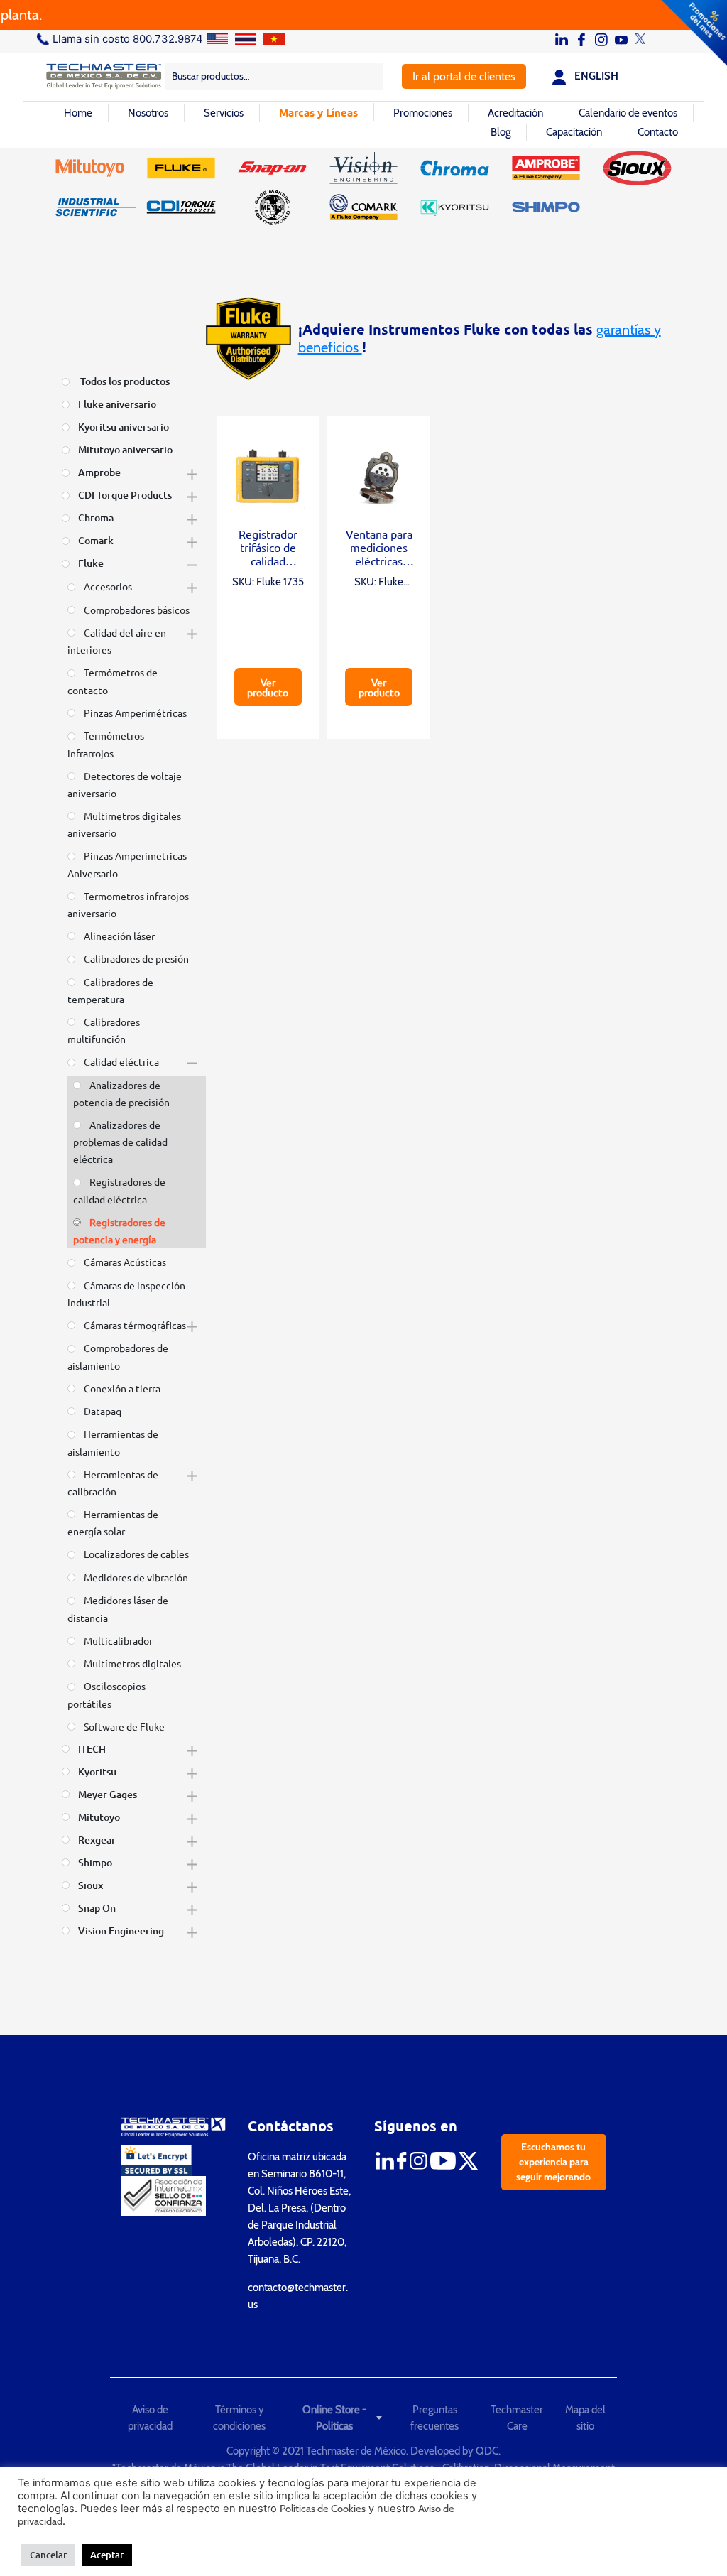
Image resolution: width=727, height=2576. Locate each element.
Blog (501, 132)
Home (78, 113)
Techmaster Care (517, 2418)
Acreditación (515, 113)
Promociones (423, 113)
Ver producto (268, 687)
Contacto (658, 132)
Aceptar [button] (107, 2555)
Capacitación (574, 132)
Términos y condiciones (239, 2418)
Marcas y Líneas (318, 112)
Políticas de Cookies (323, 2509)
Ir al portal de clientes (464, 76)
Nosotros (148, 113)
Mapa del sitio (585, 2418)
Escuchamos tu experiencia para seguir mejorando (553, 2162)
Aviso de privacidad (150, 2418)
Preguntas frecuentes (434, 2418)
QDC (487, 2451)
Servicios (224, 113)
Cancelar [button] (48, 2555)
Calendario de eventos (628, 113)
